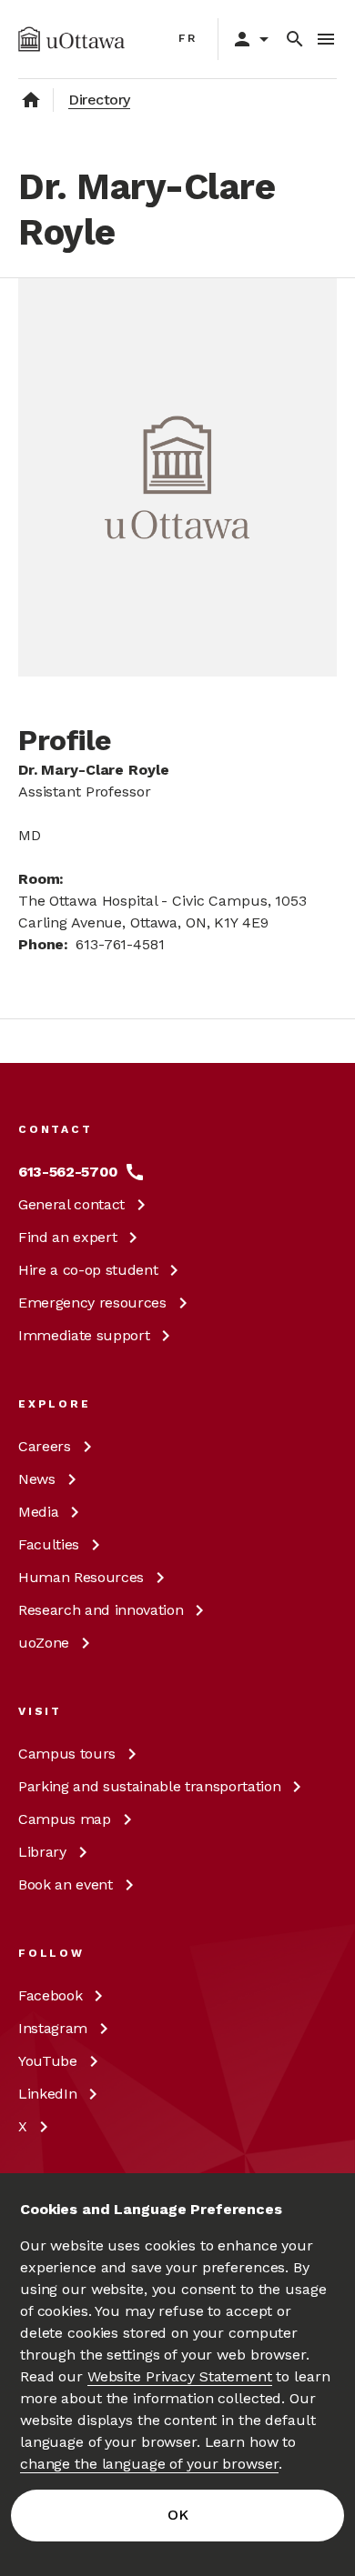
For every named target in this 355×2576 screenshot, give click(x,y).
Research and (101, 1610)
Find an (67, 1237)
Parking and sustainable (149, 1786)
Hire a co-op (88, 1270)
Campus (67, 1754)
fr (188, 38)
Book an (66, 1884)
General (71, 1204)
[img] (71, 39)
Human (81, 1577)
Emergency (92, 1303)
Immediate (84, 1335)
